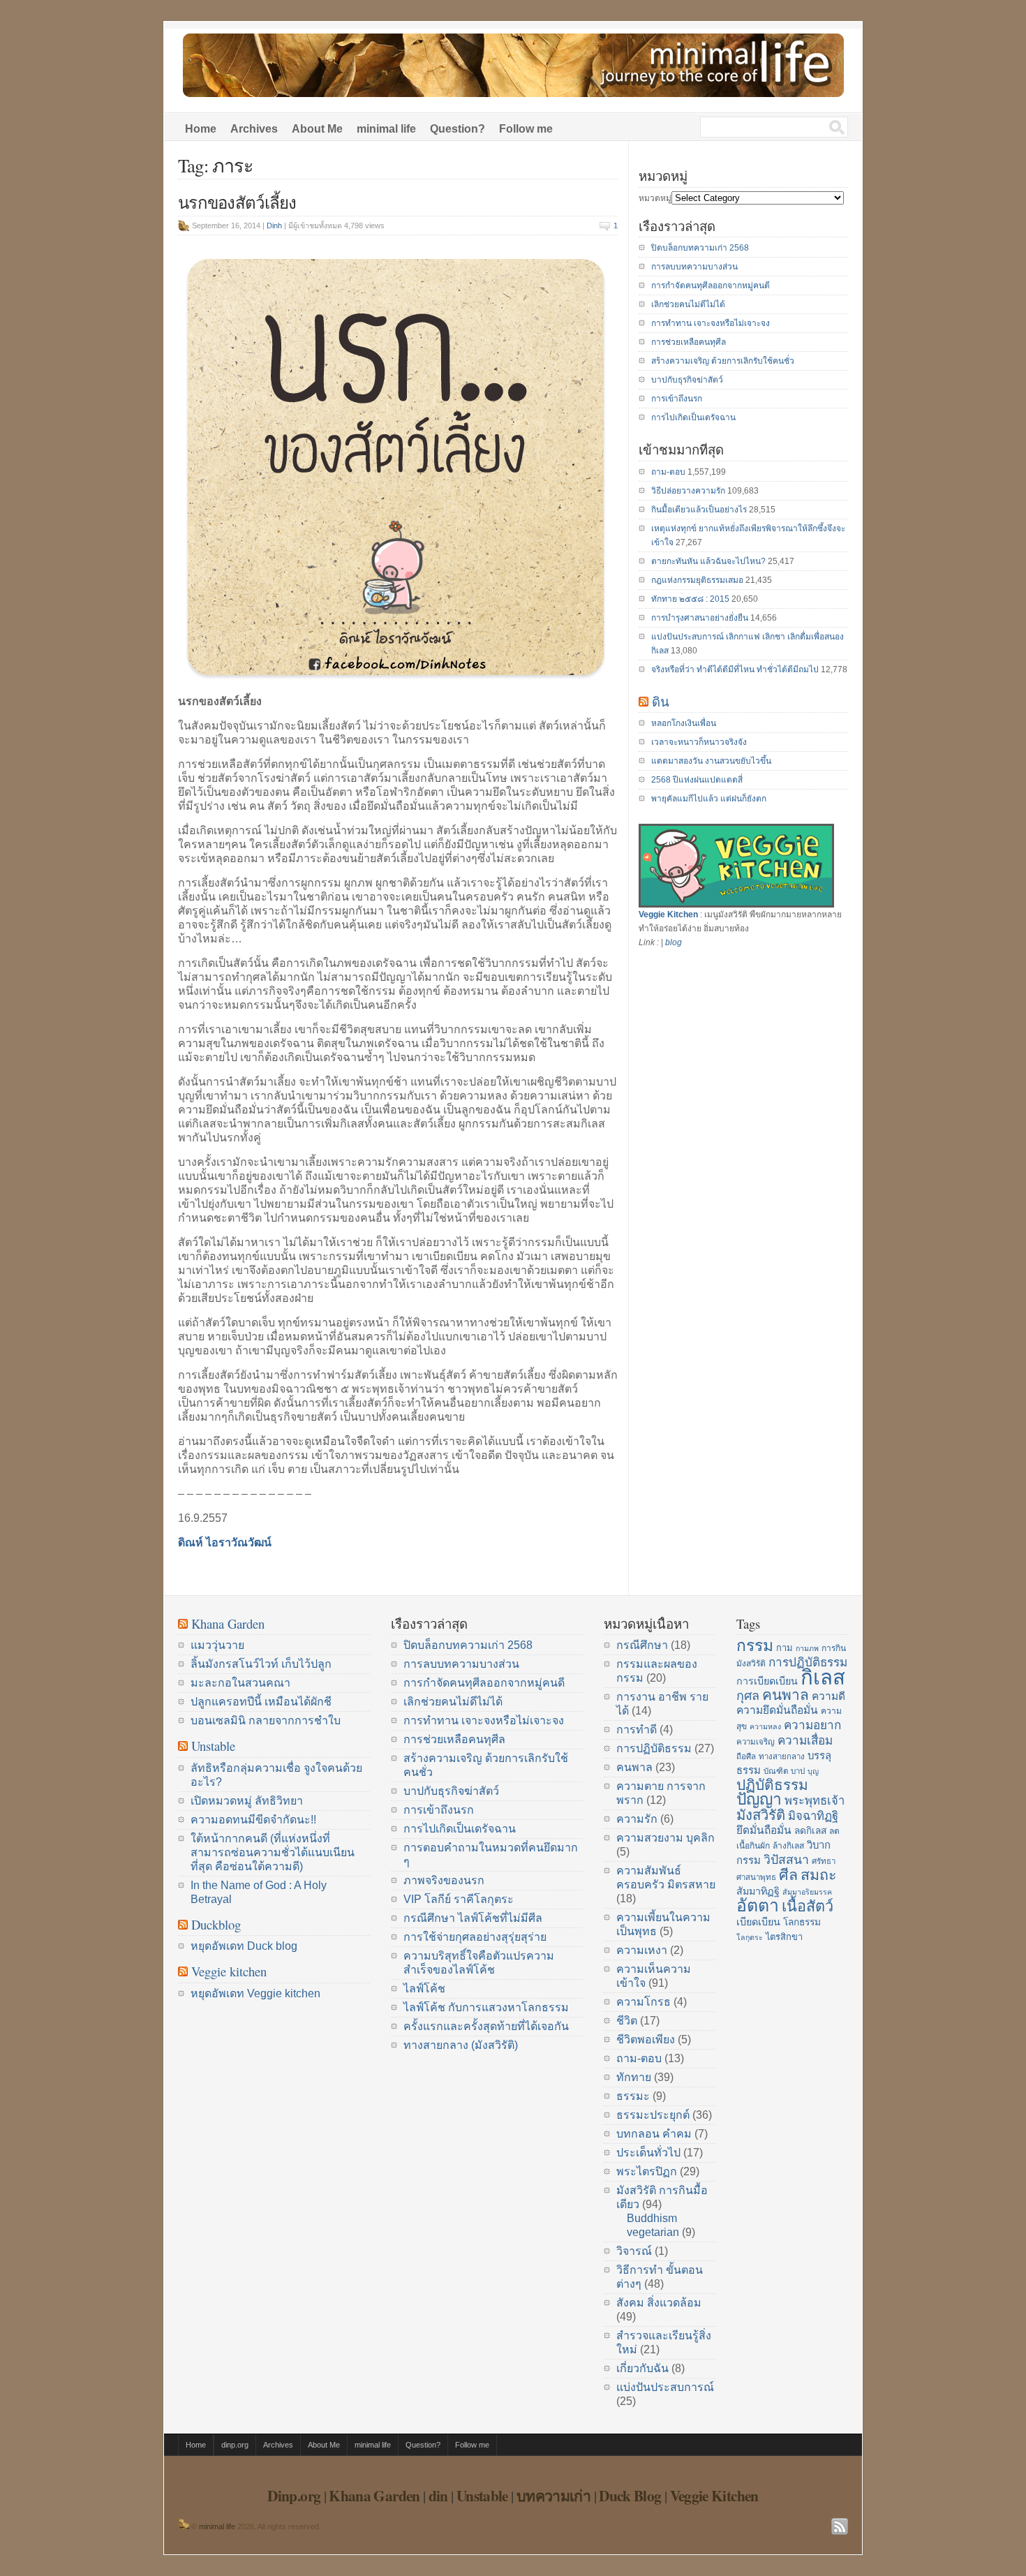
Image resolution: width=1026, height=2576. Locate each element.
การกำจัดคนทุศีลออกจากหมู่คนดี (711, 286)
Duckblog (216, 1924)
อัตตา (758, 1905)
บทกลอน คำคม (654, 2134)
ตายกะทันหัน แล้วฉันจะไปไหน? (708, 561)
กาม (785, 1648)
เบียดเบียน (758, 1922)
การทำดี (637, 1730)
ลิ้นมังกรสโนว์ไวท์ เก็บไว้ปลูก (261, 1664)
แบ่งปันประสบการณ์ (665, 2387)
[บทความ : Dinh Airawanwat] (184, 2526)
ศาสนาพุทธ (756, 1877)
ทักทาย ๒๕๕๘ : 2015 (690, 599)
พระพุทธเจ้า (815, 1801)
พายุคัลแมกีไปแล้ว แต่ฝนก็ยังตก (709, 799)
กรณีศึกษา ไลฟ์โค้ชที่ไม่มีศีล (473, 1918)
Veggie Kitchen (668, 915)
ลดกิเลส (810, 1831)
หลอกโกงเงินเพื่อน (684, 723)
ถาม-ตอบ (668, 472)
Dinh (274, 225)
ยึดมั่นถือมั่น (764, 1830)
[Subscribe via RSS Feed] (840, 2526)
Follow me (526, 129)
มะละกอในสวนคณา (240, 1683)
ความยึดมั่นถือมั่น (777, 1710)
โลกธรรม (802, 1922)
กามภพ (807, 1648)
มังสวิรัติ (761, 1815)
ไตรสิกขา (784, 1937)
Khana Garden (228, 1623)
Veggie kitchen (229, 1971)
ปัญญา (759, 1799)
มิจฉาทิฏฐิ (813, 1816)
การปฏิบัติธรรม (654, 1748)
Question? (458, 129)
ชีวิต (627, 2021)
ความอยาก (812, 1725)
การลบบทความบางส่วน (694, 267)
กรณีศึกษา (642, 1645)
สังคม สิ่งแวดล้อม (659, 2303)
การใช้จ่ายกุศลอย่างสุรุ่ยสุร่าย (475, 1937)
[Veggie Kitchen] (736, 905)
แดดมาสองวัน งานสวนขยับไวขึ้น (711, 761)
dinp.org (235, 2445)
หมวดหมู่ (655, 198)
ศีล (788, 1875)
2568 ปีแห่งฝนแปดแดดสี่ (697, 780)
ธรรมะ (633, 2096)
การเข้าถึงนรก (677, 399)
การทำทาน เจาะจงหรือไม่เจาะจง (711, 323)
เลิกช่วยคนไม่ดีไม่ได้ (688, 304)
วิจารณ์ (634, 2251)
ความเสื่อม (805, 1740)
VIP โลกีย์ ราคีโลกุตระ (459, 1899)
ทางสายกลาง (782, 1756)
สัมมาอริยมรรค (807, 1892)
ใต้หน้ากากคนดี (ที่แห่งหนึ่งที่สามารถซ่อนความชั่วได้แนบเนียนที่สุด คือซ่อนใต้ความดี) (273, 1852)
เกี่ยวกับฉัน (642, 2368)
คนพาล (634, 1767)
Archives (254, 129)
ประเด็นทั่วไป (648, 2153)
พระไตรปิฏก (647, 2171)
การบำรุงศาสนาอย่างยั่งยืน (700, 618)
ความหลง (765, 1726)
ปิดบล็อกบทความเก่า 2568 (700, 248)
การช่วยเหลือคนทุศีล (689, 342)
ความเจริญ (756, 1742)
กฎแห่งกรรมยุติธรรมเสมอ (697, 580)
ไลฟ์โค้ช (424, 1989)
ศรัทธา (824, 1861)
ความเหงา (642, 1950)
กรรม (755, 1645)
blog (674, 942)
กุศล (748, 1696)
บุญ (813, 1771)
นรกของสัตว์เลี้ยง (237, 202)
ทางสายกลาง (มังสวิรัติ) (461, 2045)
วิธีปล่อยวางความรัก (688, 491)
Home (201, 129)
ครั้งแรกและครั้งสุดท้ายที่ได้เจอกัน (486, 2026)
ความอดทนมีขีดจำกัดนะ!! (253, 1820)
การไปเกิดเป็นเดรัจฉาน (693, 417)
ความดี (828, 1696)
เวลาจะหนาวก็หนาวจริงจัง (699, 742)
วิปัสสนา (786, 1860)
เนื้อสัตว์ (808, 1906)
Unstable (213, 1746)
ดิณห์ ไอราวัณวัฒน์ (225, 1542)
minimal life (386, 129)
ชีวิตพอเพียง (646, 2040)
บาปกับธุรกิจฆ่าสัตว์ (687, 380)
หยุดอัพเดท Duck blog (244, 1946)
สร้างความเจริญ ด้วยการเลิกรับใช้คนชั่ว (723, 361)
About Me (317, 129)
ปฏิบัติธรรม (772, 1785)
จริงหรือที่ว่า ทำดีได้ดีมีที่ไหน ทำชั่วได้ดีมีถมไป (735, 669)
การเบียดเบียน (767, 1681)
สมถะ (819, 1875)
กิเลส (823, 1677)
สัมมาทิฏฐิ (758, 1891)
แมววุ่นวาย (217, 1645)
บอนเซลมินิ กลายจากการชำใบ (266, 1720)
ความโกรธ (644, 2002)
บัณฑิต (776, 1771)
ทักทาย (634, 2077)
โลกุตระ (750, 1937)
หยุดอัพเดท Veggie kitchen (255, 1993)
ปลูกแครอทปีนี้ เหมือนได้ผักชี (261, 1702)
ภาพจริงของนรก (444, 1880)
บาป (798, 1771)
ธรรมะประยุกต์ (653, 2115)
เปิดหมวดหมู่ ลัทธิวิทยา (247, 1801)
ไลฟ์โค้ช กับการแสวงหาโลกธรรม (486, 2007)
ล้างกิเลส (788, 1846)
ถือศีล (746, 1756)
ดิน (661, 701)
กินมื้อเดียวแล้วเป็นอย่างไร (699, 510)
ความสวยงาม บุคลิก (666, 1838)
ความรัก (637, 1819)
